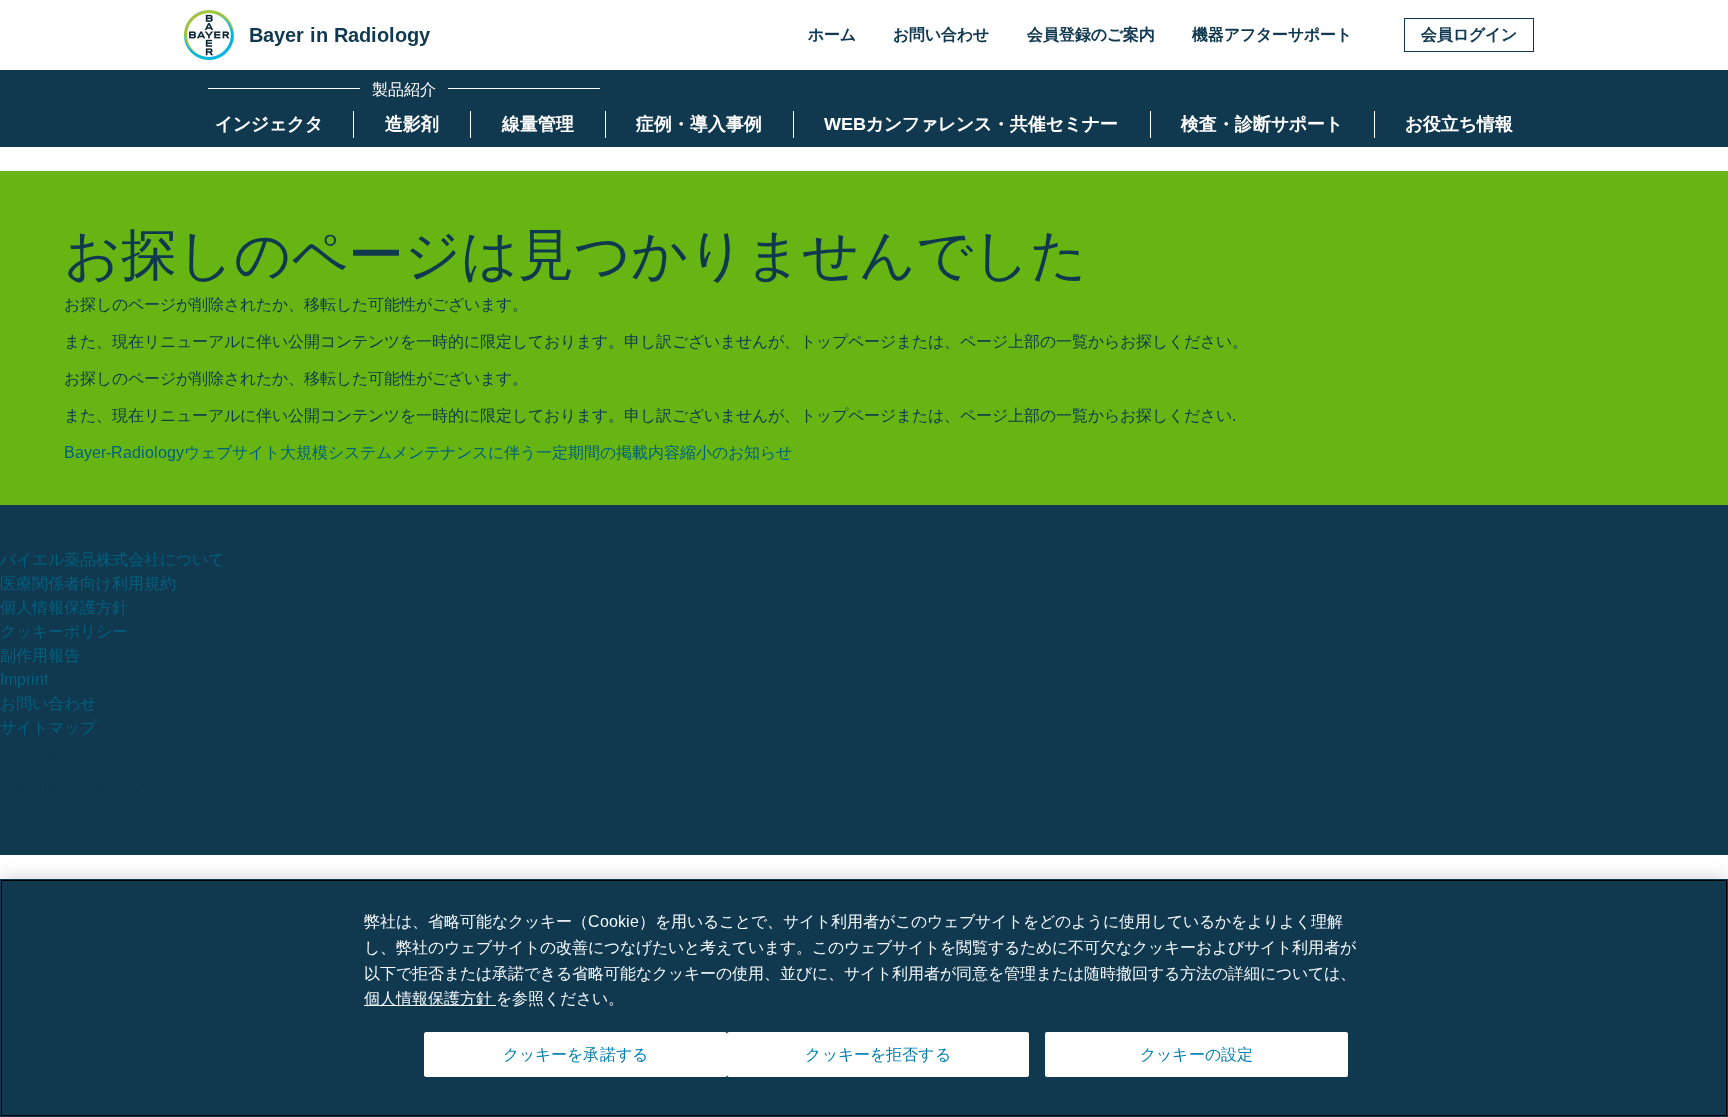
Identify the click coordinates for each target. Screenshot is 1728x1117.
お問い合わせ (941, 34)
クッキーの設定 (1196, 1054)
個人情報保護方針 (64, 607)
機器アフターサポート (1272, 34)
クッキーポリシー (64, 631)
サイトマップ (48, 727)
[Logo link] (209, 35)
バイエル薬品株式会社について (112, 559)
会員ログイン (1469, 34)
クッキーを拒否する (877, 1054)
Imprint (24, 679)
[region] (864, 998)
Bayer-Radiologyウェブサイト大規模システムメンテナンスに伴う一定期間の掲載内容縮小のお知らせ (428, 452)
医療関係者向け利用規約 (88, 583)
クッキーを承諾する (575, 1054)
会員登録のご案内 (1091, 34)
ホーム (832, 34)
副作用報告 (40, 655)
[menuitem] (269, 124)
